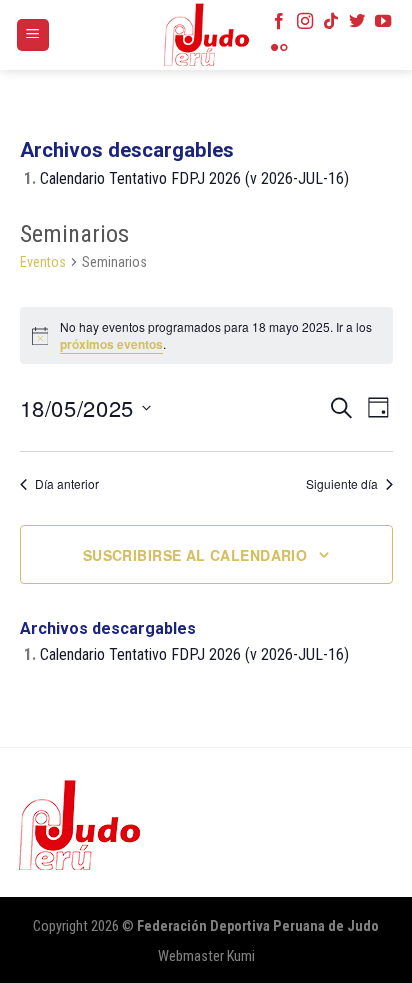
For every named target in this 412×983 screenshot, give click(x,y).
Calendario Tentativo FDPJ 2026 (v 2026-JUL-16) (194, 178)
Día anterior (67, 484)
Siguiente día (342, 484)
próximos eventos (111, 344)
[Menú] (33, 35)
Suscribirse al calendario (195, 555)
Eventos (43, 262)
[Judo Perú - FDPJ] (206, 35)
